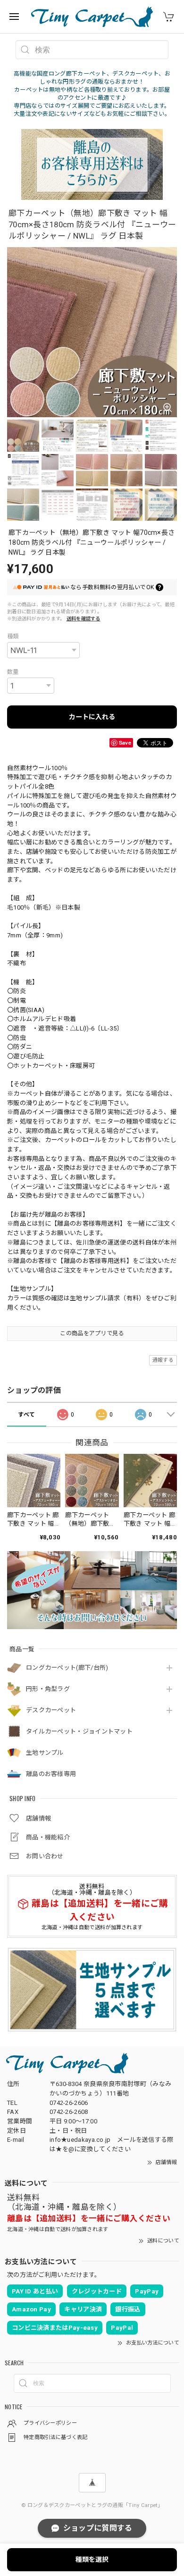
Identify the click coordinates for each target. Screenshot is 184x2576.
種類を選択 (92, 2559)
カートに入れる (92, 717)
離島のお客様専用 (51, 1774)
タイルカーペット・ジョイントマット (79, 1731)
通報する (163, 1360)
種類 (13, 636)
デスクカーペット (51, 1710)
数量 (13, 672)
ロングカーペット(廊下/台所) (67, 1668)
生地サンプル (45, 1753)
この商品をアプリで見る (92, 1333)
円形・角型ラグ (48, 1689)
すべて (26, 1415)
